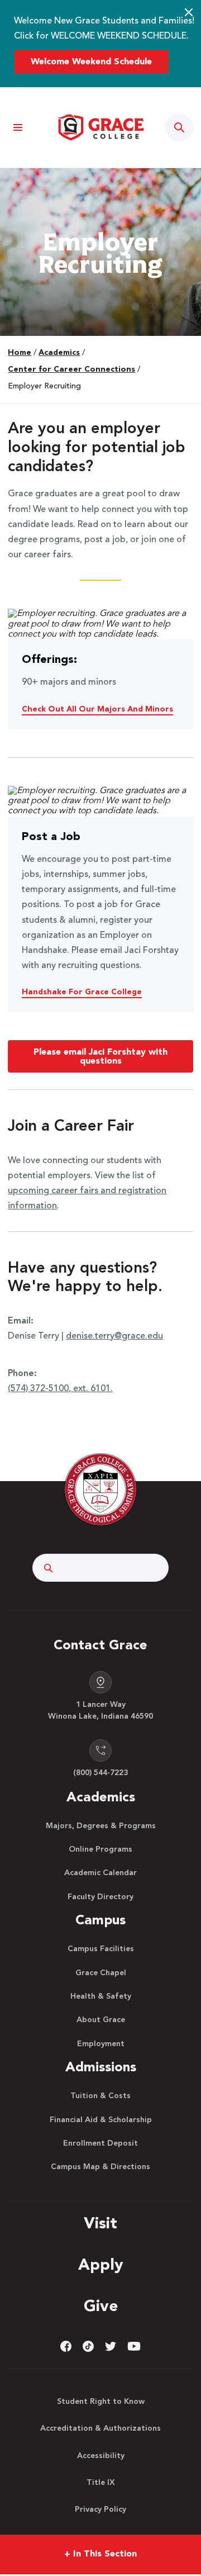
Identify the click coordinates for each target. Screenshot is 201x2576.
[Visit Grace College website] (100, 127)
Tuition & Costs (100, 2096)
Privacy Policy (100, 2509)
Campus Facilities (101, 1949)
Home (20, 353)
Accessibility (101, 2456)
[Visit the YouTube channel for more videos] (134, 2346)
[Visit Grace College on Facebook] (66, 2346)
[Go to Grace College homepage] (100, 1489)
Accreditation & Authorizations (100, 2428)
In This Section (100, 2554)
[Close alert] (189, 12)
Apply (101, 2266)
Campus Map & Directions (100, 2167)
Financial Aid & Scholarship (101, 2120)
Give (101, 2307)
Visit (100, 2224)
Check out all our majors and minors (97, 709)
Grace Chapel (101, 1973)
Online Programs (100, 1849)
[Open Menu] (18, 128)
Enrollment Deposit (100, 2143)
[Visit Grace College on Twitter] (111, 2346)
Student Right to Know (101, 2402)
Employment (101, 2044)
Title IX (101, 2483)
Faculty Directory (100, 1897)
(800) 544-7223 (100, 1773)
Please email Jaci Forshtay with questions (100, 1057)
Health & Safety (101, 1996)
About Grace (101, 2020)
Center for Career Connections (71, 369)
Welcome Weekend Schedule (91, 62)
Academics (59, 353)
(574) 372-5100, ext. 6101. (60, 1389)
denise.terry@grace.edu (114, 1336)
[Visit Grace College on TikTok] (88, 2346)
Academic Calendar (100, 1873)
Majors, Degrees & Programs (101, 1826)
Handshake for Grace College (82, 992)
